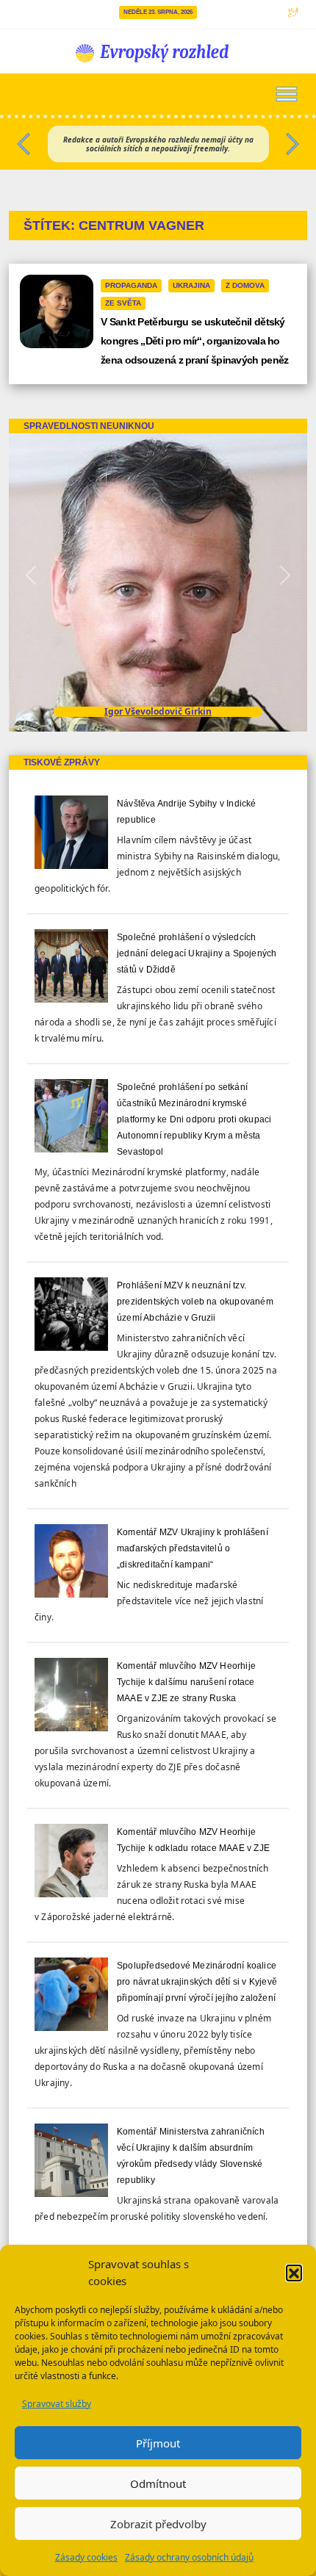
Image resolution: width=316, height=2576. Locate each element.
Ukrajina (191, 285)
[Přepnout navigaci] (287, 94)
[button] (294, 2273)
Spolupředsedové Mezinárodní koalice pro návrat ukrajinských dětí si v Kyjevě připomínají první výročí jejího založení (197, 1982)
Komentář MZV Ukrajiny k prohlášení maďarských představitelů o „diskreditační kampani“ (193, 1548)
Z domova (245, 285)
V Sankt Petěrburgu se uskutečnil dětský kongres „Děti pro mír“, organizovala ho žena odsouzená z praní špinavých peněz (194, 341)
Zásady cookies (86, 2557)
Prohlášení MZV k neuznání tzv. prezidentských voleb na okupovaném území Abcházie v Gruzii (195, 1302)
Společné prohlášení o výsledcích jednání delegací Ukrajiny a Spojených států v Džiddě (197, 953)
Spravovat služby (57, 2404)
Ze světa (123, 303)
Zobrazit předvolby (158, 2524)
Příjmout (158, 2443)
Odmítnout (158, 2483)
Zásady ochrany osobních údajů (189, 2557)
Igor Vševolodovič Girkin (158, 711)
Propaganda (131, 285)
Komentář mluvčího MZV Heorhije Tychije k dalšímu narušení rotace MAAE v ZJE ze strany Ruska (186, 1682)
